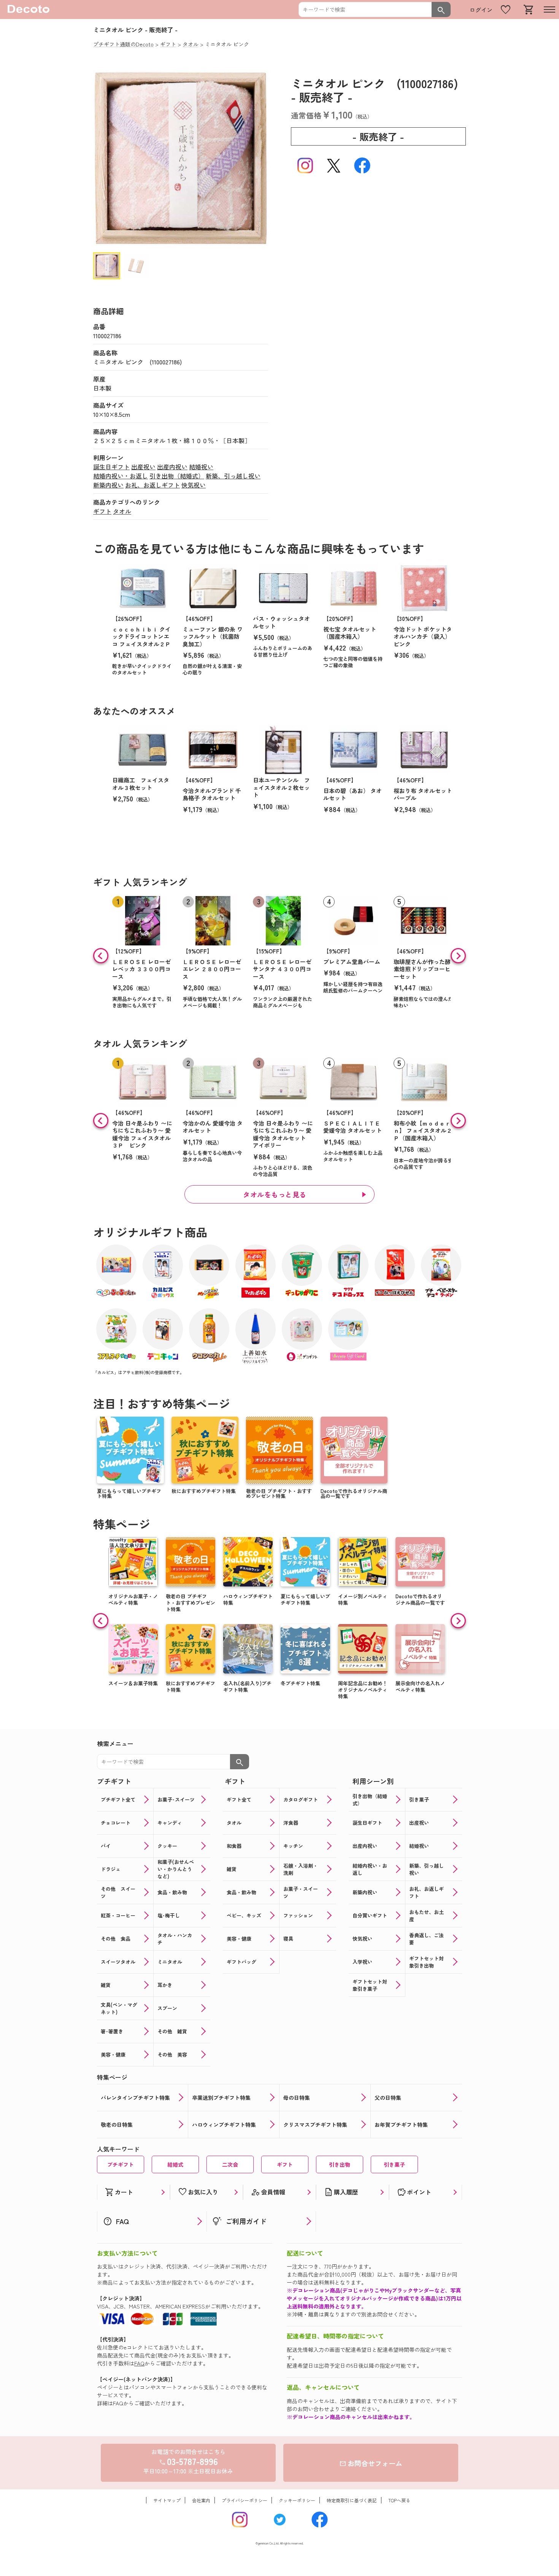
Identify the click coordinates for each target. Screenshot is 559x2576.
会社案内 (201, 2500)
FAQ (139, 2363)
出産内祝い (172, 467)
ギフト (102, 511)
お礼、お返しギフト (152, 485)
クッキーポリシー (297, 2500)
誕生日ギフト (111, 467)
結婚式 (175, 2164)
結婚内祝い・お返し (121, 476)
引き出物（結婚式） (177, 476)
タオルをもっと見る (275, 1194)
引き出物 (340, 2164)
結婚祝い (201, 467)
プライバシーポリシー (245, 2500)
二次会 (230, 2164)
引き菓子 (394, 2164)
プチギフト (121, 2164)
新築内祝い (108, 485)
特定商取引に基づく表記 (352, 2500)
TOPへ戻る (399, 2500)
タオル (122, 511)
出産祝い (143, 467)
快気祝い (194, 485)
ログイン (481, 10)
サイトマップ (167, 2500)
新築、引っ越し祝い (233, 476)
